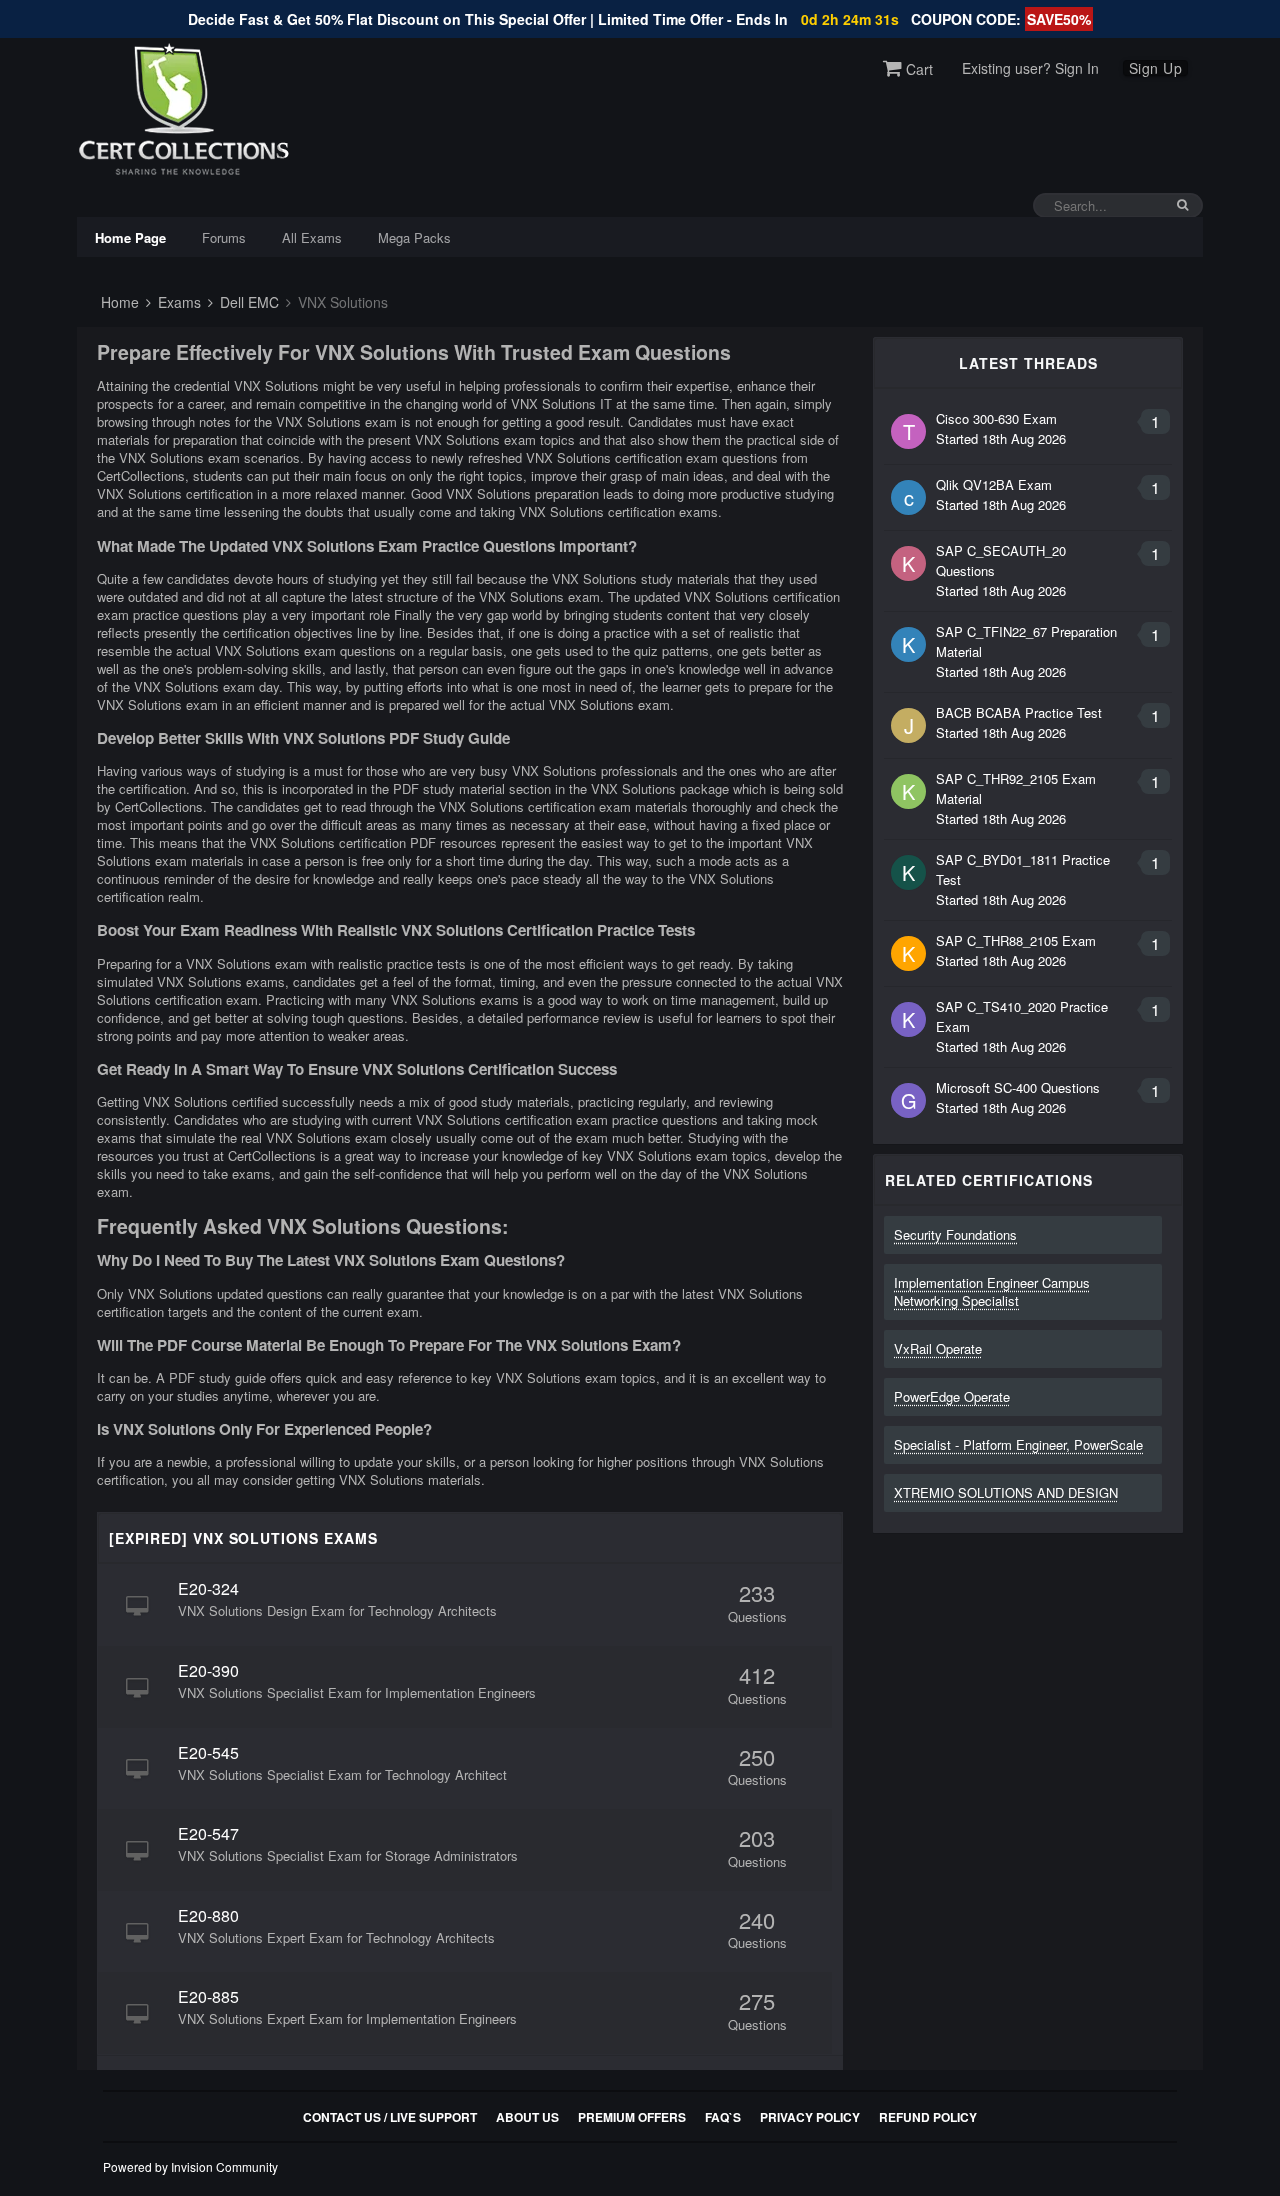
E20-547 (208, 1833)
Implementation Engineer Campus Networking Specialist (992, 1291)
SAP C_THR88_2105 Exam (1016, 940)
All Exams (312, 237)
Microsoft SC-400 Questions (1018, 1087)
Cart (917, 69)
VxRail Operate (938, 1348)
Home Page (130, 237)
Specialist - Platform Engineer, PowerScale (1018, 1444)
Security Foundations (955, 1234)
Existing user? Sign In (1030, 68)
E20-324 (208, 1588)
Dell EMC (247, 302)
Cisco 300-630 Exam (996, 418)
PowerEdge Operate (952, 1396)
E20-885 (208, 1996)
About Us (527, 2117)
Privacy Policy (810, 2117)
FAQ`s (723, 2117)
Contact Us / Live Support (390, 2117)
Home (118, 302)
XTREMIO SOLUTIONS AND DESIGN (1006, 1492)
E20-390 (208, 1670)
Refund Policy (928, 2117)
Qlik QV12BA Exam (994, 484)
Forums (224, 237)
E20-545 (208, 1752)
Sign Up (1156, 68)
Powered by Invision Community (190, 2166)
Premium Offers (632, 2117)
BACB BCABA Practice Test (1019, 712)
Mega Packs (414, 237)
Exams (177, 302)
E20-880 (208, 1915)
